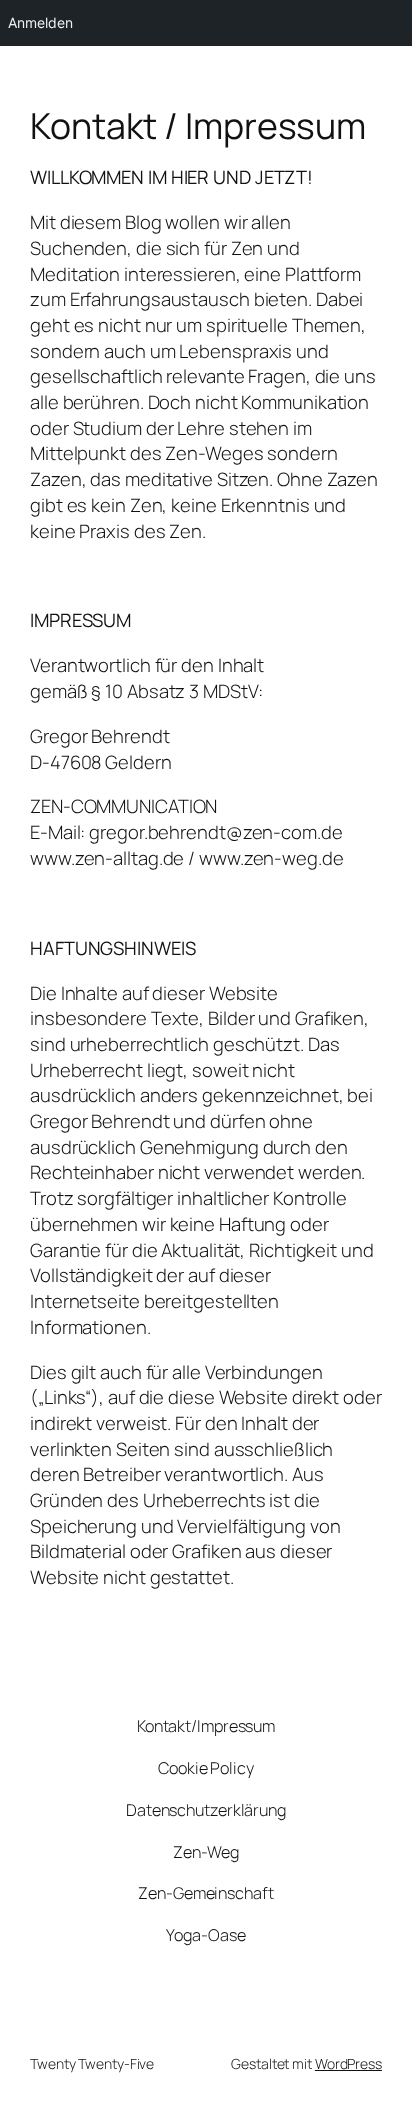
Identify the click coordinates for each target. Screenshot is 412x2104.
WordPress (348, 2063)
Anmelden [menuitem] (40, 22)
